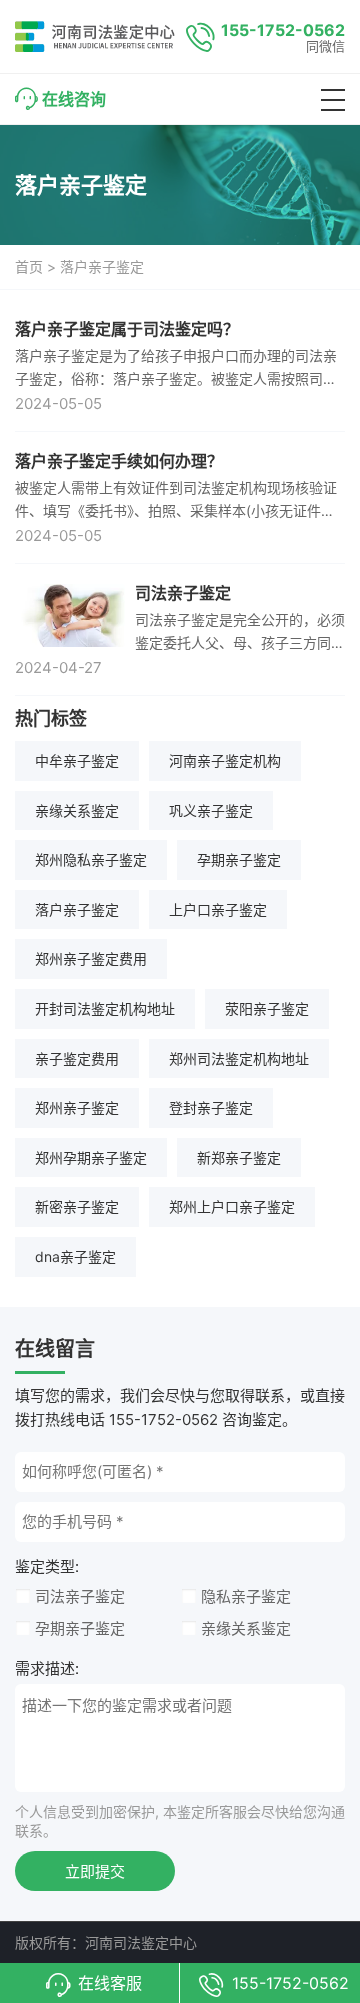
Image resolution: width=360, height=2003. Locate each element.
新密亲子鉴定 (77, 1206)
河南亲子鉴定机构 (225, 760)
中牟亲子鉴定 (77, 760)
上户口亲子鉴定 (218, 909)
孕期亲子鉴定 (239, 859)
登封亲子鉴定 (211, 1107)
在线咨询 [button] (74, 99)
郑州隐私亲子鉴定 (91, 859)
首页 (29, 266)
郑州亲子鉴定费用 (91, 958)
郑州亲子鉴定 (77, 1107)
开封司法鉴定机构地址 (105, 1008)
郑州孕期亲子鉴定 (91, 1157)
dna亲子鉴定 (75, 1256)
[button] (333, 100)
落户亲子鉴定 (77, 909)
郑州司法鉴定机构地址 (239, 1058)
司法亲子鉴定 (80, 1596)
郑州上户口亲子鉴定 (232, 1206)
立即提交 (95, 1871)
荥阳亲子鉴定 (267, 1008)
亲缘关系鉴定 (77, 810)
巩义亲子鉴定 (211, 810)
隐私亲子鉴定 (246, 1596)
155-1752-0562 (283, 30)
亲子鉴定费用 (77, 1058)
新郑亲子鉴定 (239, 1157)
